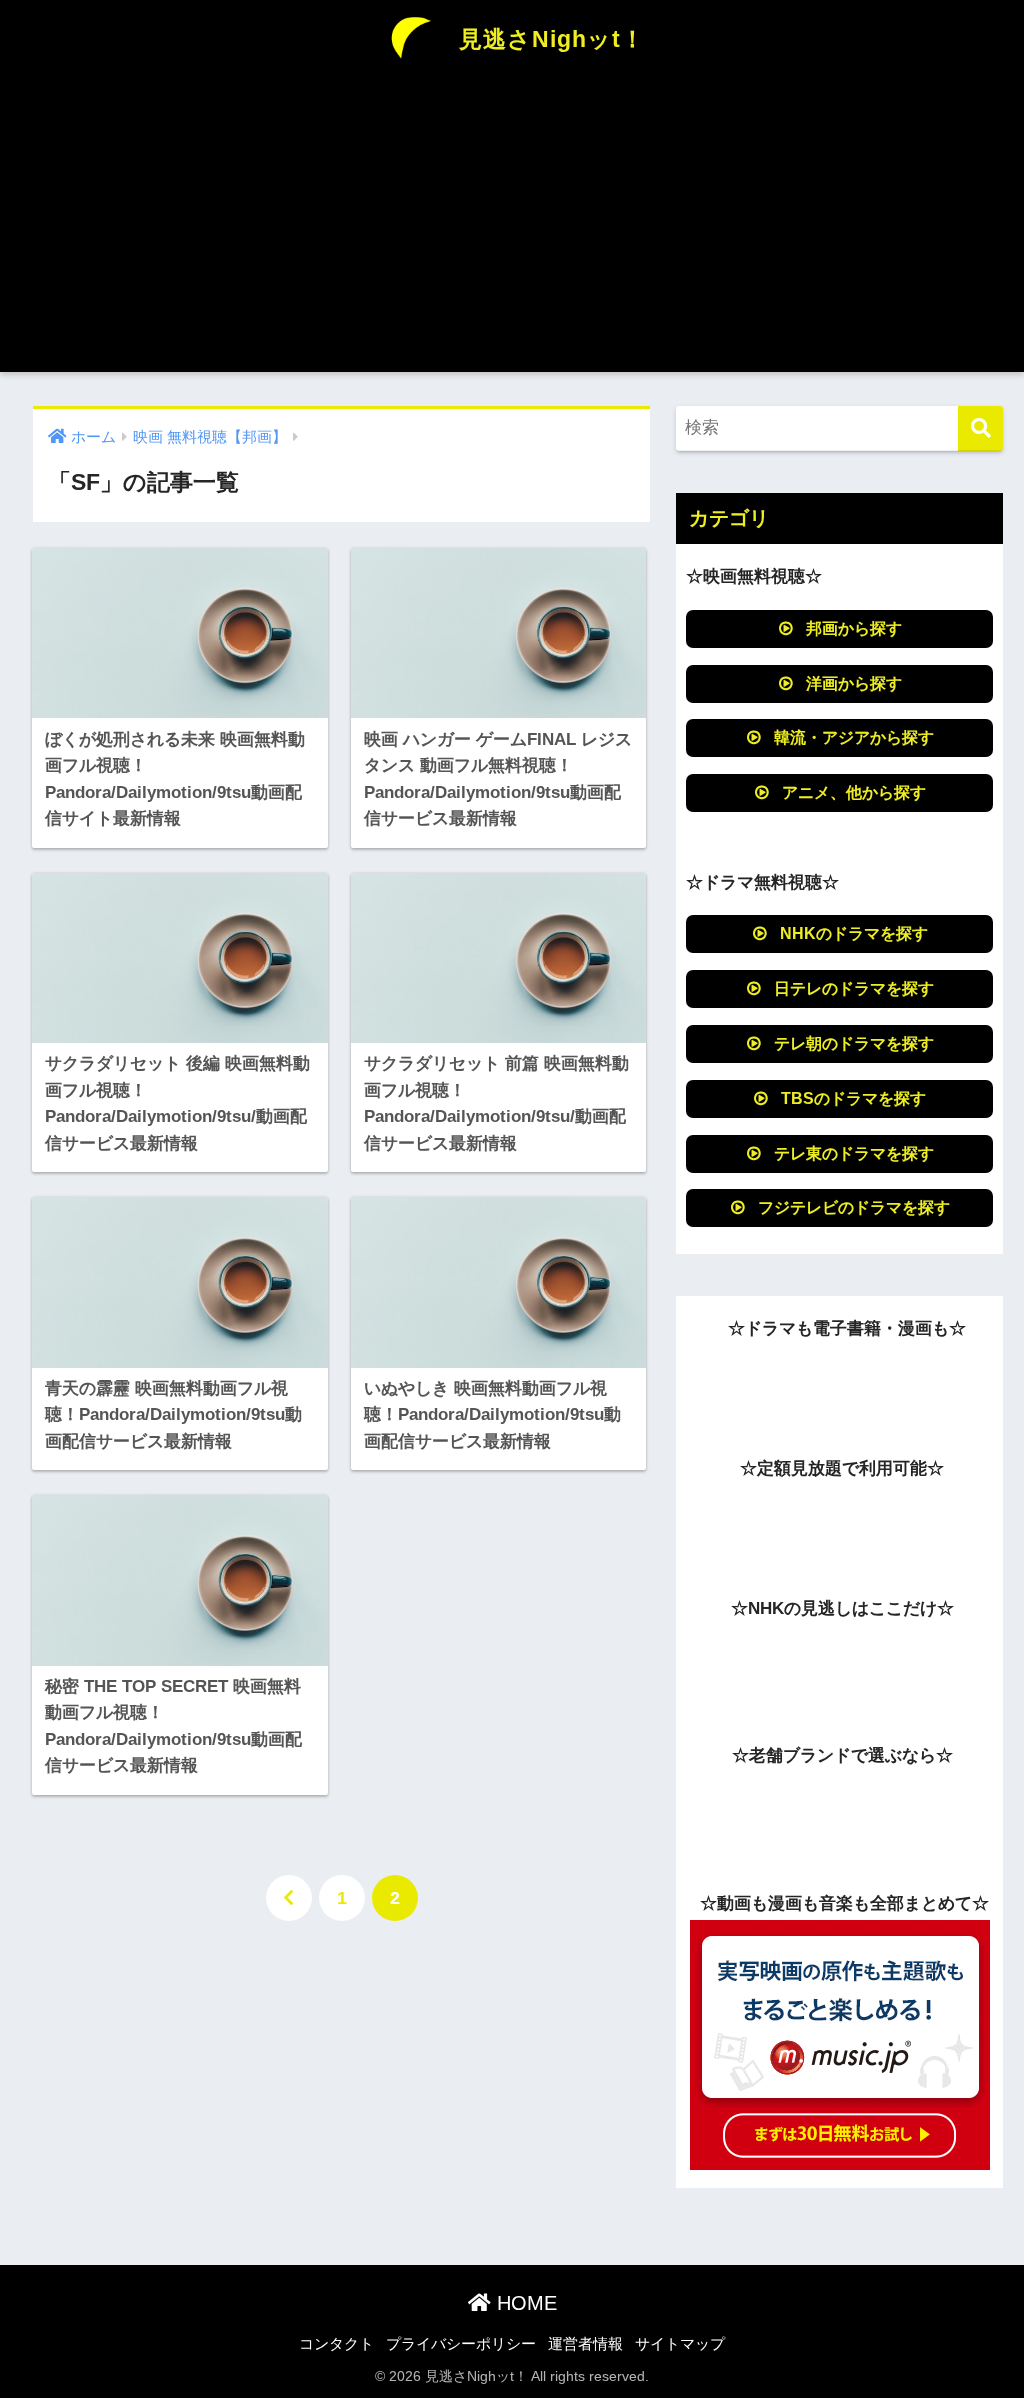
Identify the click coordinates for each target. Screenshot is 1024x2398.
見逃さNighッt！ (548, 39)
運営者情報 (585, 2344)
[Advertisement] (512, 232)
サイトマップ (680, 2344)
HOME (524, 2303)
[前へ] (289, 1898)
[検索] (980, 428)
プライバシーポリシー (461, 2344)
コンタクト (336, 2344)
